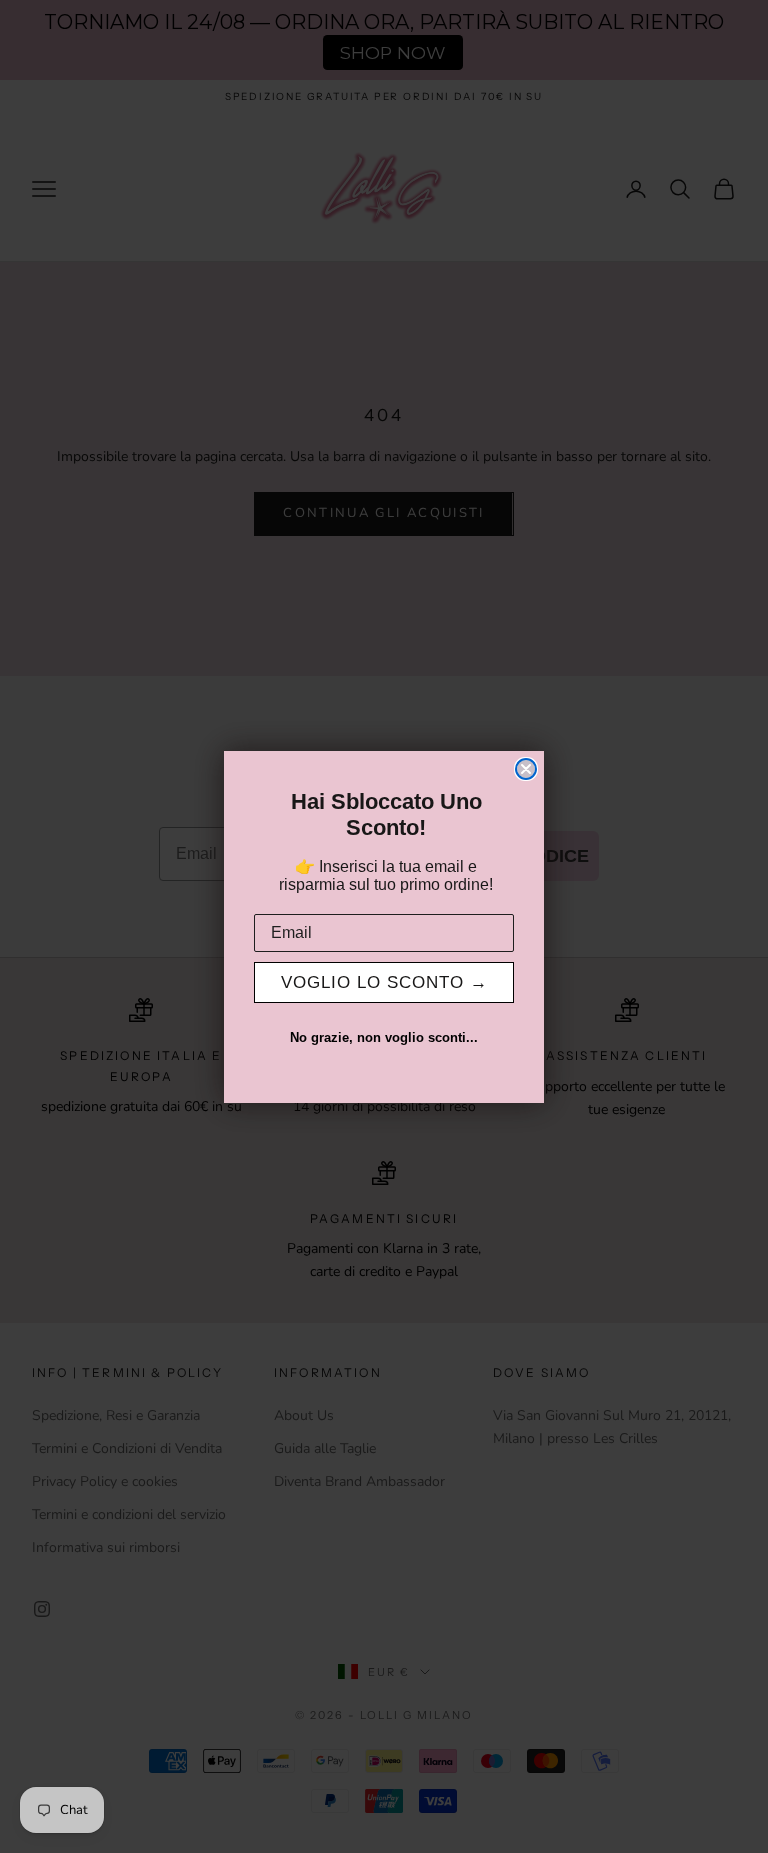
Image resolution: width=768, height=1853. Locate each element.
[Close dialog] (526, 769)
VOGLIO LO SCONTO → (384, 982)
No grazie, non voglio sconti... (384, 1037)
